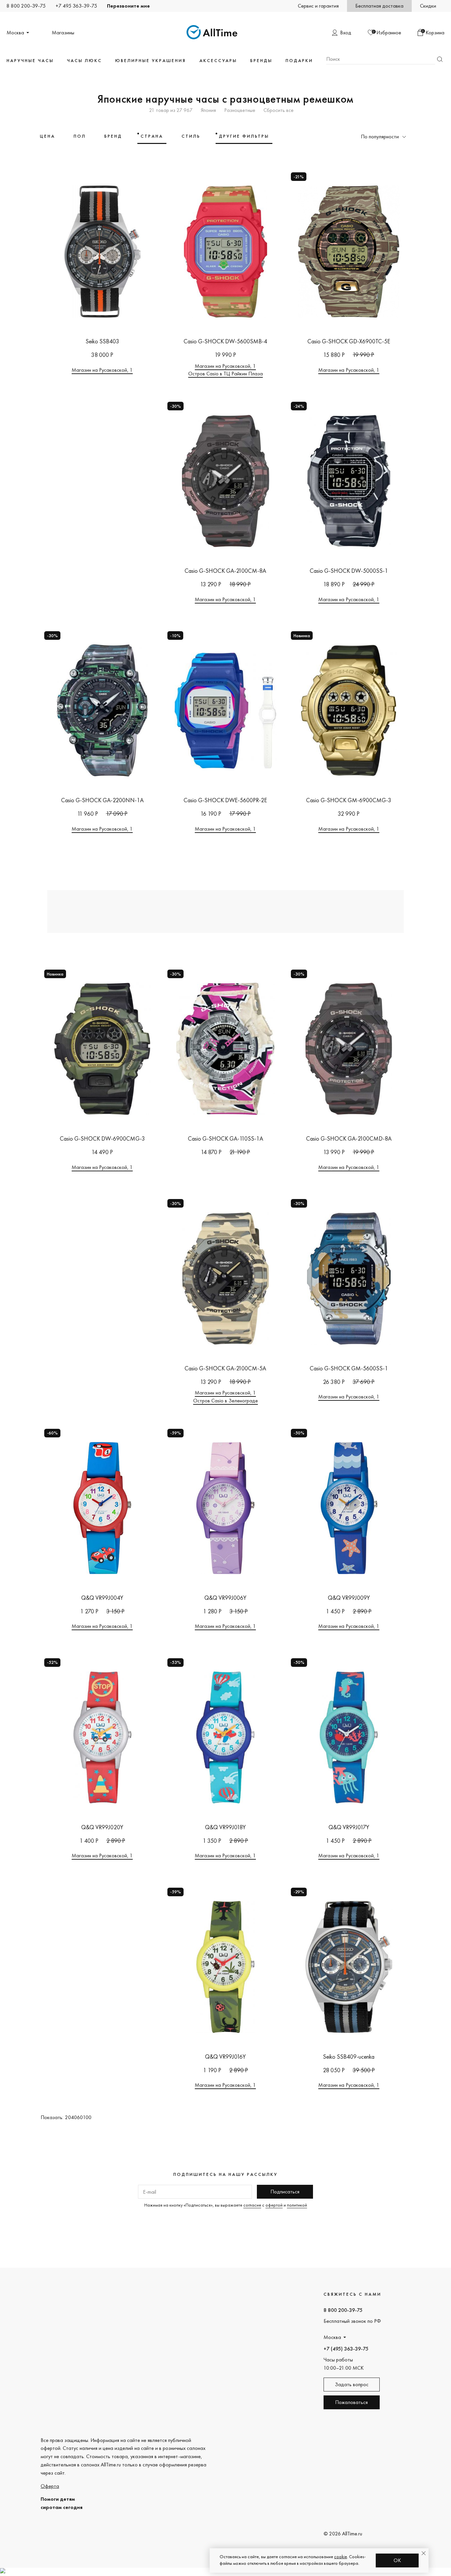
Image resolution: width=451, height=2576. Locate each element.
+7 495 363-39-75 (76, 6)
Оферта (50, 2486)
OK (397, 2560)
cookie (341, 2557)
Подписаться (285, 2192)
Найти (440, 59)
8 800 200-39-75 (26, 6)
